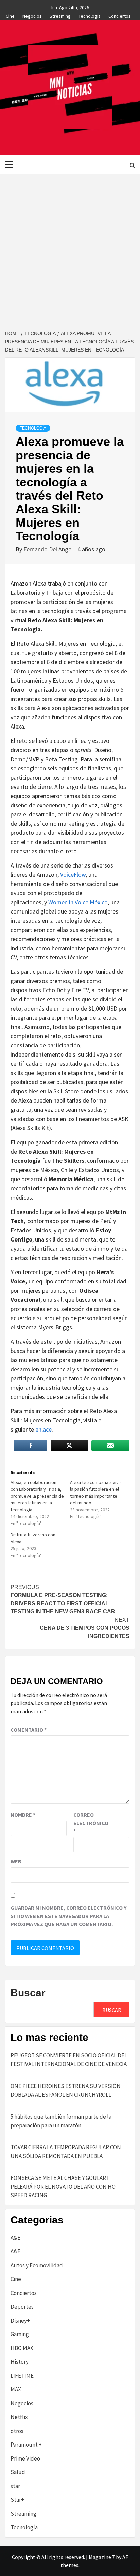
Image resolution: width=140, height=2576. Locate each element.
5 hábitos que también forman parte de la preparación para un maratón (61, 2121)
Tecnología (90, 15)
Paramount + (26, 2445)
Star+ (17, 2500)
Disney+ (20, 2321)
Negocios (32, 15)
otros (17, 2431)
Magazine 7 (102, 2557)
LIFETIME (22, 2376)
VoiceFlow (73, 875)
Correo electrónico (90, 1823)
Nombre (23, 1815)
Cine (10, 15)
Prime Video (25, 2458)
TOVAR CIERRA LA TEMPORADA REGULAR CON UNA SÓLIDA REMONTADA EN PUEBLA (66, 2152)
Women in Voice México (78, 902)
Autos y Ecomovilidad (37, 2265)
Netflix (19, 2417)
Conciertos (120, 15)
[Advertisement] (70, 247)
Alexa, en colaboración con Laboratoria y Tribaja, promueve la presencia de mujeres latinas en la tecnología (37, 1496)
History (20, 2362)
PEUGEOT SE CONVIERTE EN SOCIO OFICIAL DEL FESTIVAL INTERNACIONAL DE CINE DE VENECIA (69, 2060)
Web (16, 1861)
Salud (18, 2472)
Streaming (60, 15)
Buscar (28, 1993)
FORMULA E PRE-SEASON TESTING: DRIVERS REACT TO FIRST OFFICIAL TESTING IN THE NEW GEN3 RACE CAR (63, 1599)
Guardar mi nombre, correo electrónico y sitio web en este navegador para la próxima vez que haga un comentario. (68, 1916)
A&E (15, 2238)
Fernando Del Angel (49, 549)
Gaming (20, 2334)
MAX (16, 2389)
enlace (43, 1429)
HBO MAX (22, 2348)
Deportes (22, 2307)
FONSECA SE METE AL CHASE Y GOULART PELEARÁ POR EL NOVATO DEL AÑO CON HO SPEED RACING (63, 2187)
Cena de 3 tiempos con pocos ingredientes (85, 1628)
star (15, 2486)
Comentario (29, 1730)
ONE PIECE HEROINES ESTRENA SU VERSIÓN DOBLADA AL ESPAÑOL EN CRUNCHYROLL (66, 2090)
